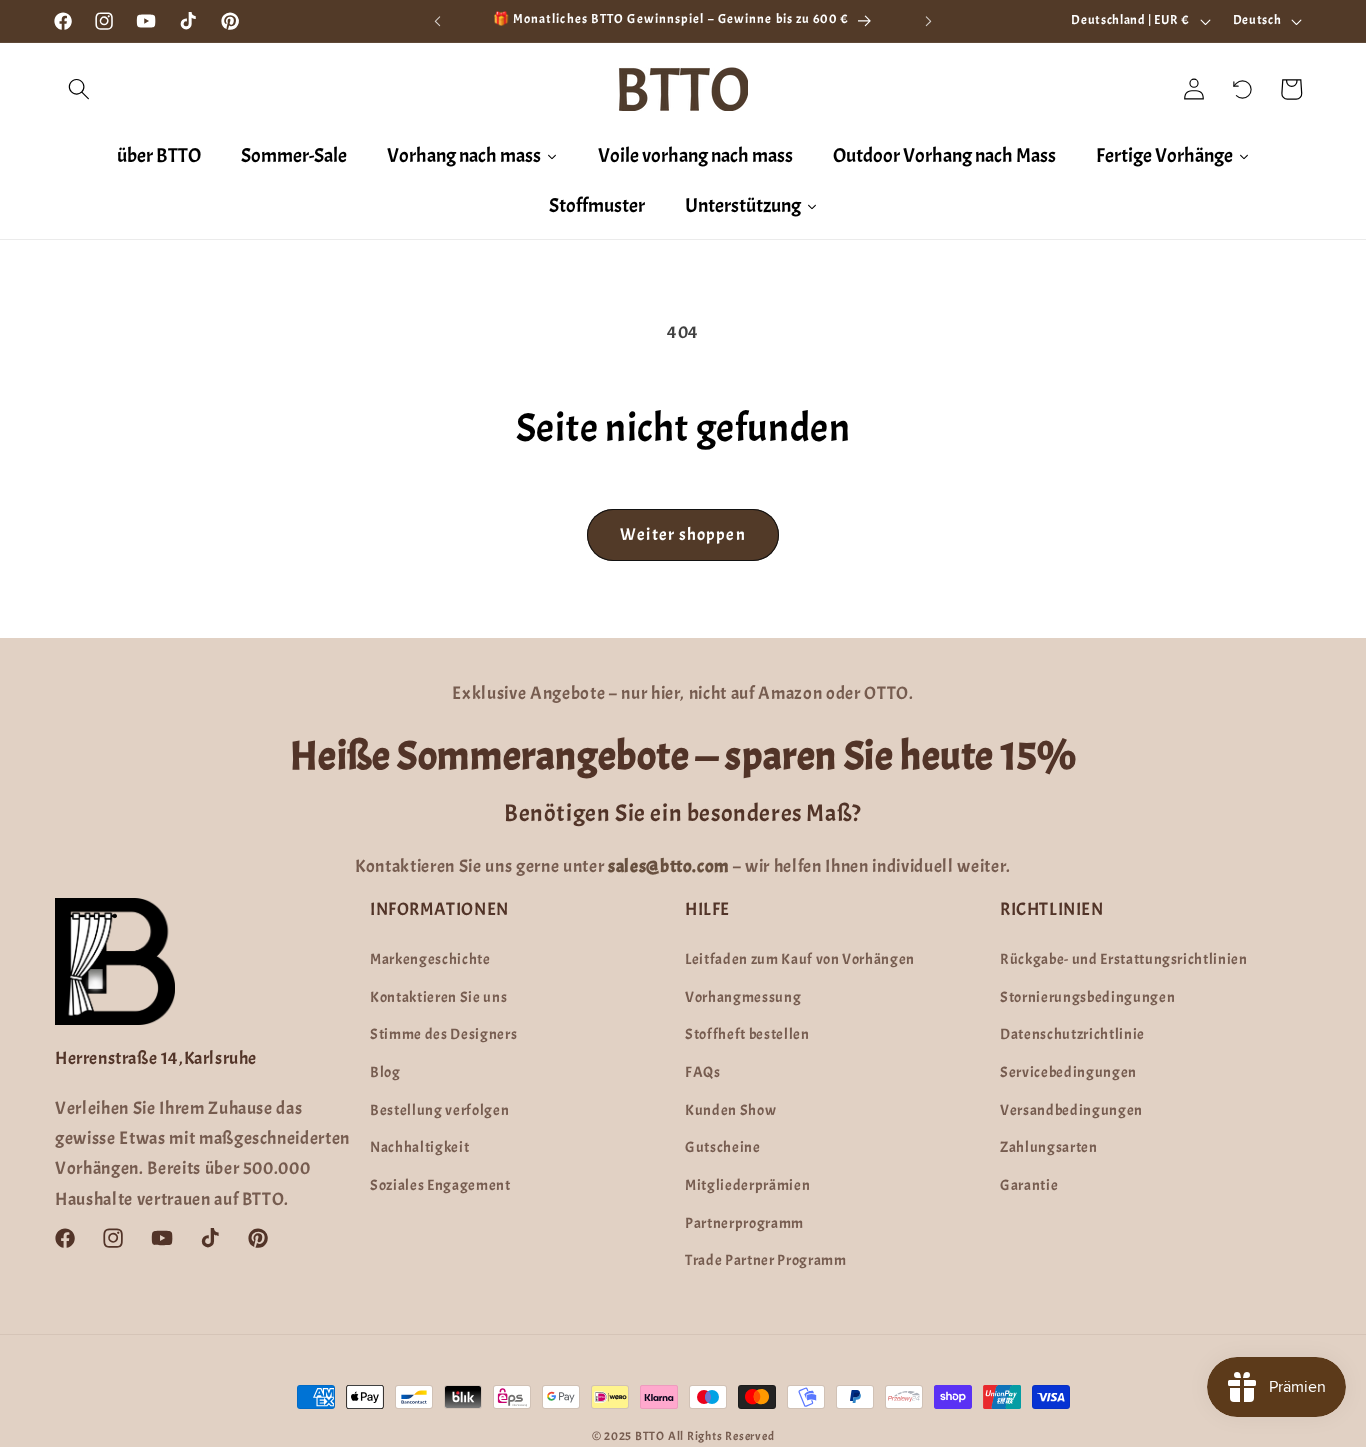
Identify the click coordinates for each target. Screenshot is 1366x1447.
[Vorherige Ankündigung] (437, 21)
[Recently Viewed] (1243, 89)
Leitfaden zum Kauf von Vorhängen (800, 959)
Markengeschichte (430, 959)
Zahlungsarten (1049, 1147)
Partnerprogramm (744, 1223)
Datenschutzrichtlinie (1072, 1034)
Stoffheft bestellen (747, 1034)
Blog (385, 1072)
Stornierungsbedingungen (1087, 997)
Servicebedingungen (1068, 1072)
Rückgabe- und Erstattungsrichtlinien (1124, 959)
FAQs (703, 1072)
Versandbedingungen (1071, 1110)
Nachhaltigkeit (419, 1147)
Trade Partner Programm (766, 1260)
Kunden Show (730, 1110)
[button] (79, 89)
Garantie (1029, 1185)
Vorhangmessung (743, 997)
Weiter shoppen (682, 534)
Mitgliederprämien (747, 1185)
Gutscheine (723, 1147)
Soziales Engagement (440, 1185)
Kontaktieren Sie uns (438, 997)
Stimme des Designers (443, 1034)
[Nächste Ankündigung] (929, 21)
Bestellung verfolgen (439, 1110)
